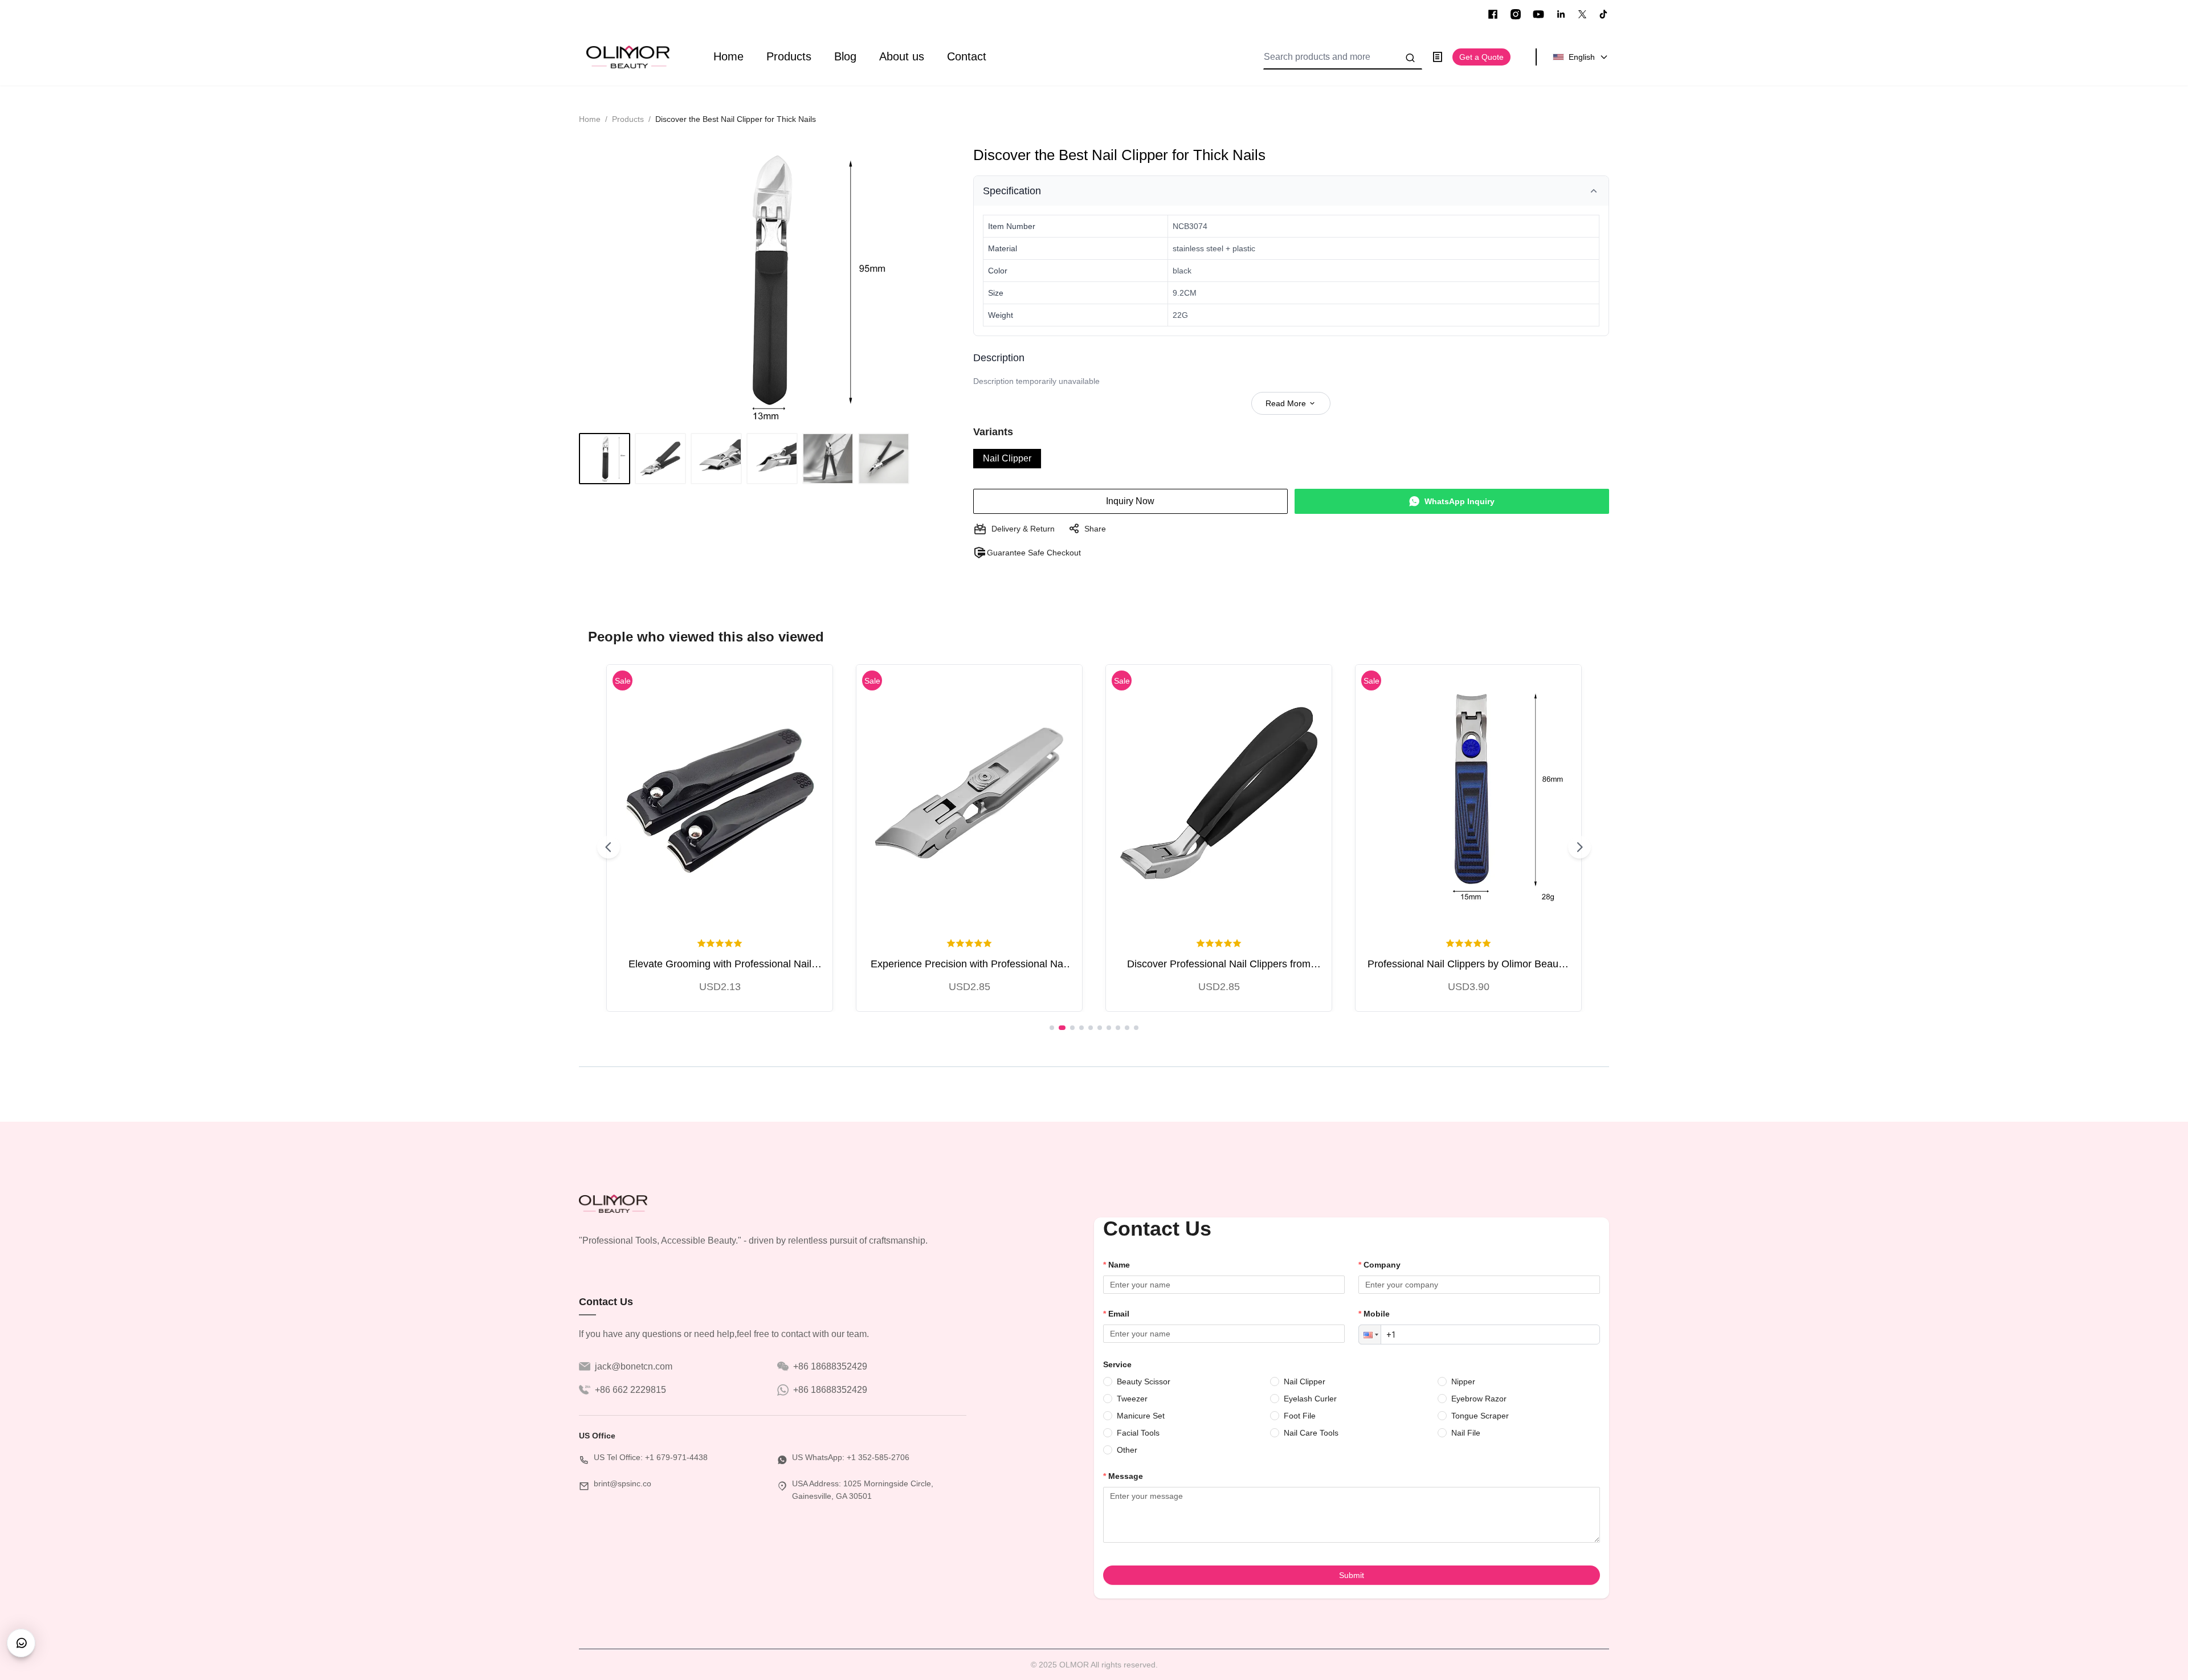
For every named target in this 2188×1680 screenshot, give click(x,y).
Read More (1286, 403)
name (1119, 1265)
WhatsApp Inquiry (1460, 501)
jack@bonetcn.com (634, 1366)
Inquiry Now (1130, 501)
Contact (967, 56)
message (1126, 1476)
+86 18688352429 (830, 1366)
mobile (1377, 1314)
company (1382, 1265)
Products (789, 56)
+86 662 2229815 (630, 1390)
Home (728, 56)
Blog (845, 56)
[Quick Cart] (720, 793)
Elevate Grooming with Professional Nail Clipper (720, 965)
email (1119, 1314)
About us (902, 56)
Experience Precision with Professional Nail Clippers (969, 965)
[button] (1370, 1334)
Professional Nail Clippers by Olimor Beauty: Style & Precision (1468, 965)
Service (1117, 1364)
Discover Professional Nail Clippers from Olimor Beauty (1219, 965)
